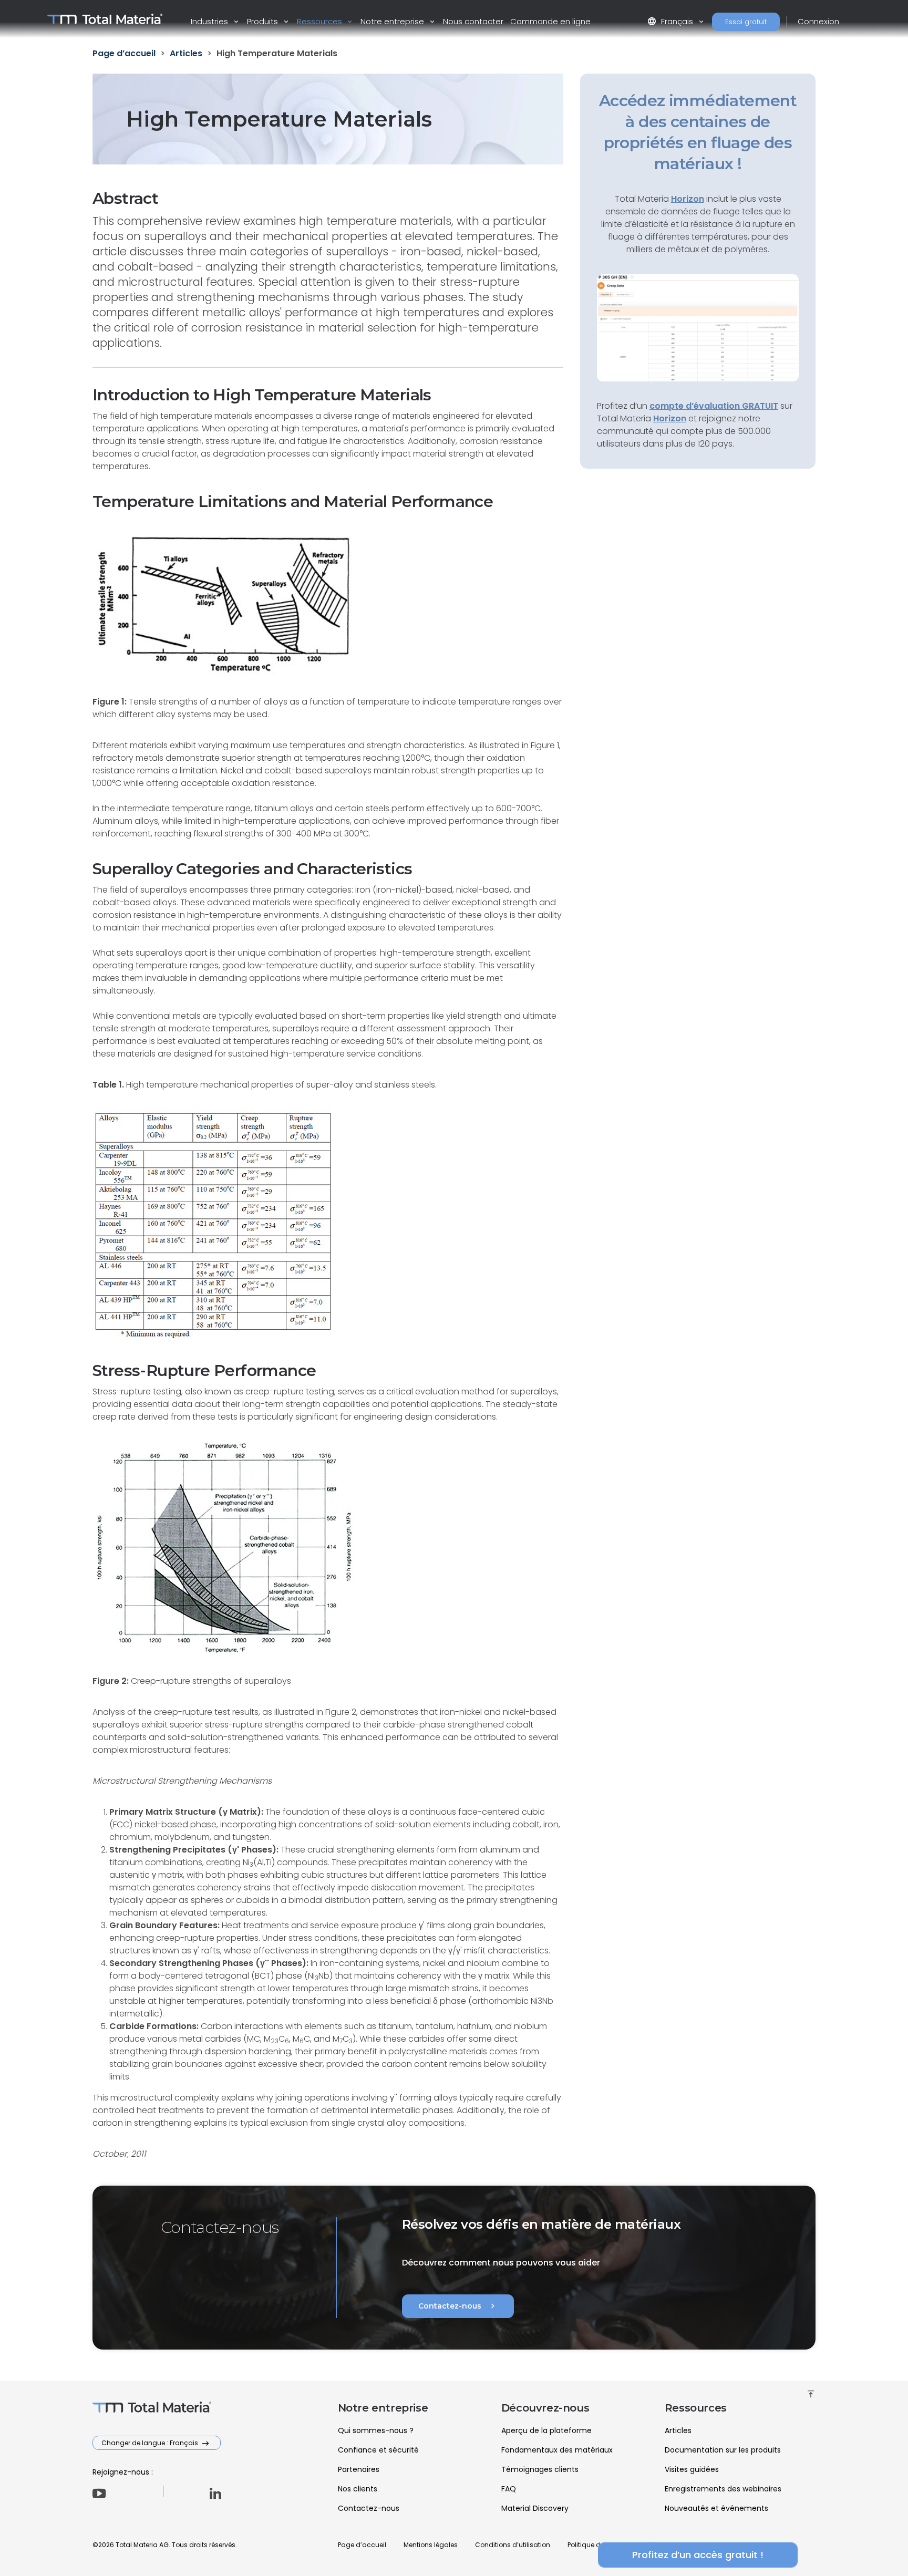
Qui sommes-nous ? (376, 2430)
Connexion (818, 21)
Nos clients (358, 2489)
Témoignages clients (540, 2469)
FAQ (509, 2489)
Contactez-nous (458, 2306)
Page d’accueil (362, 2545)
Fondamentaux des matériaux (557, 2450)
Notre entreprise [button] (393, 21)
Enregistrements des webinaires (723, 2489)
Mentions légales (431, 2545)
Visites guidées (692, 2469)
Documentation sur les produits (723, 2450)
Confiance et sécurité (378, 2450)
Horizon (670, 418)
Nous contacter (473, 21)
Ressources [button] (321, 21)
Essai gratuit (746, 22)
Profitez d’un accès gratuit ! (698, 2555)
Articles (678, 2430)
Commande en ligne (550, 21)
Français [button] (671, 21)
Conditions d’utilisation (513, 2545)
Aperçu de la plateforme (546, 2430)
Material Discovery (535, 2508)
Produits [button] (264, 21)
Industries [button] (210, 21)
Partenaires (359, 2469)
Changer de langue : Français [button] (151, 2443)
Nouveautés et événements (716, 2508)
